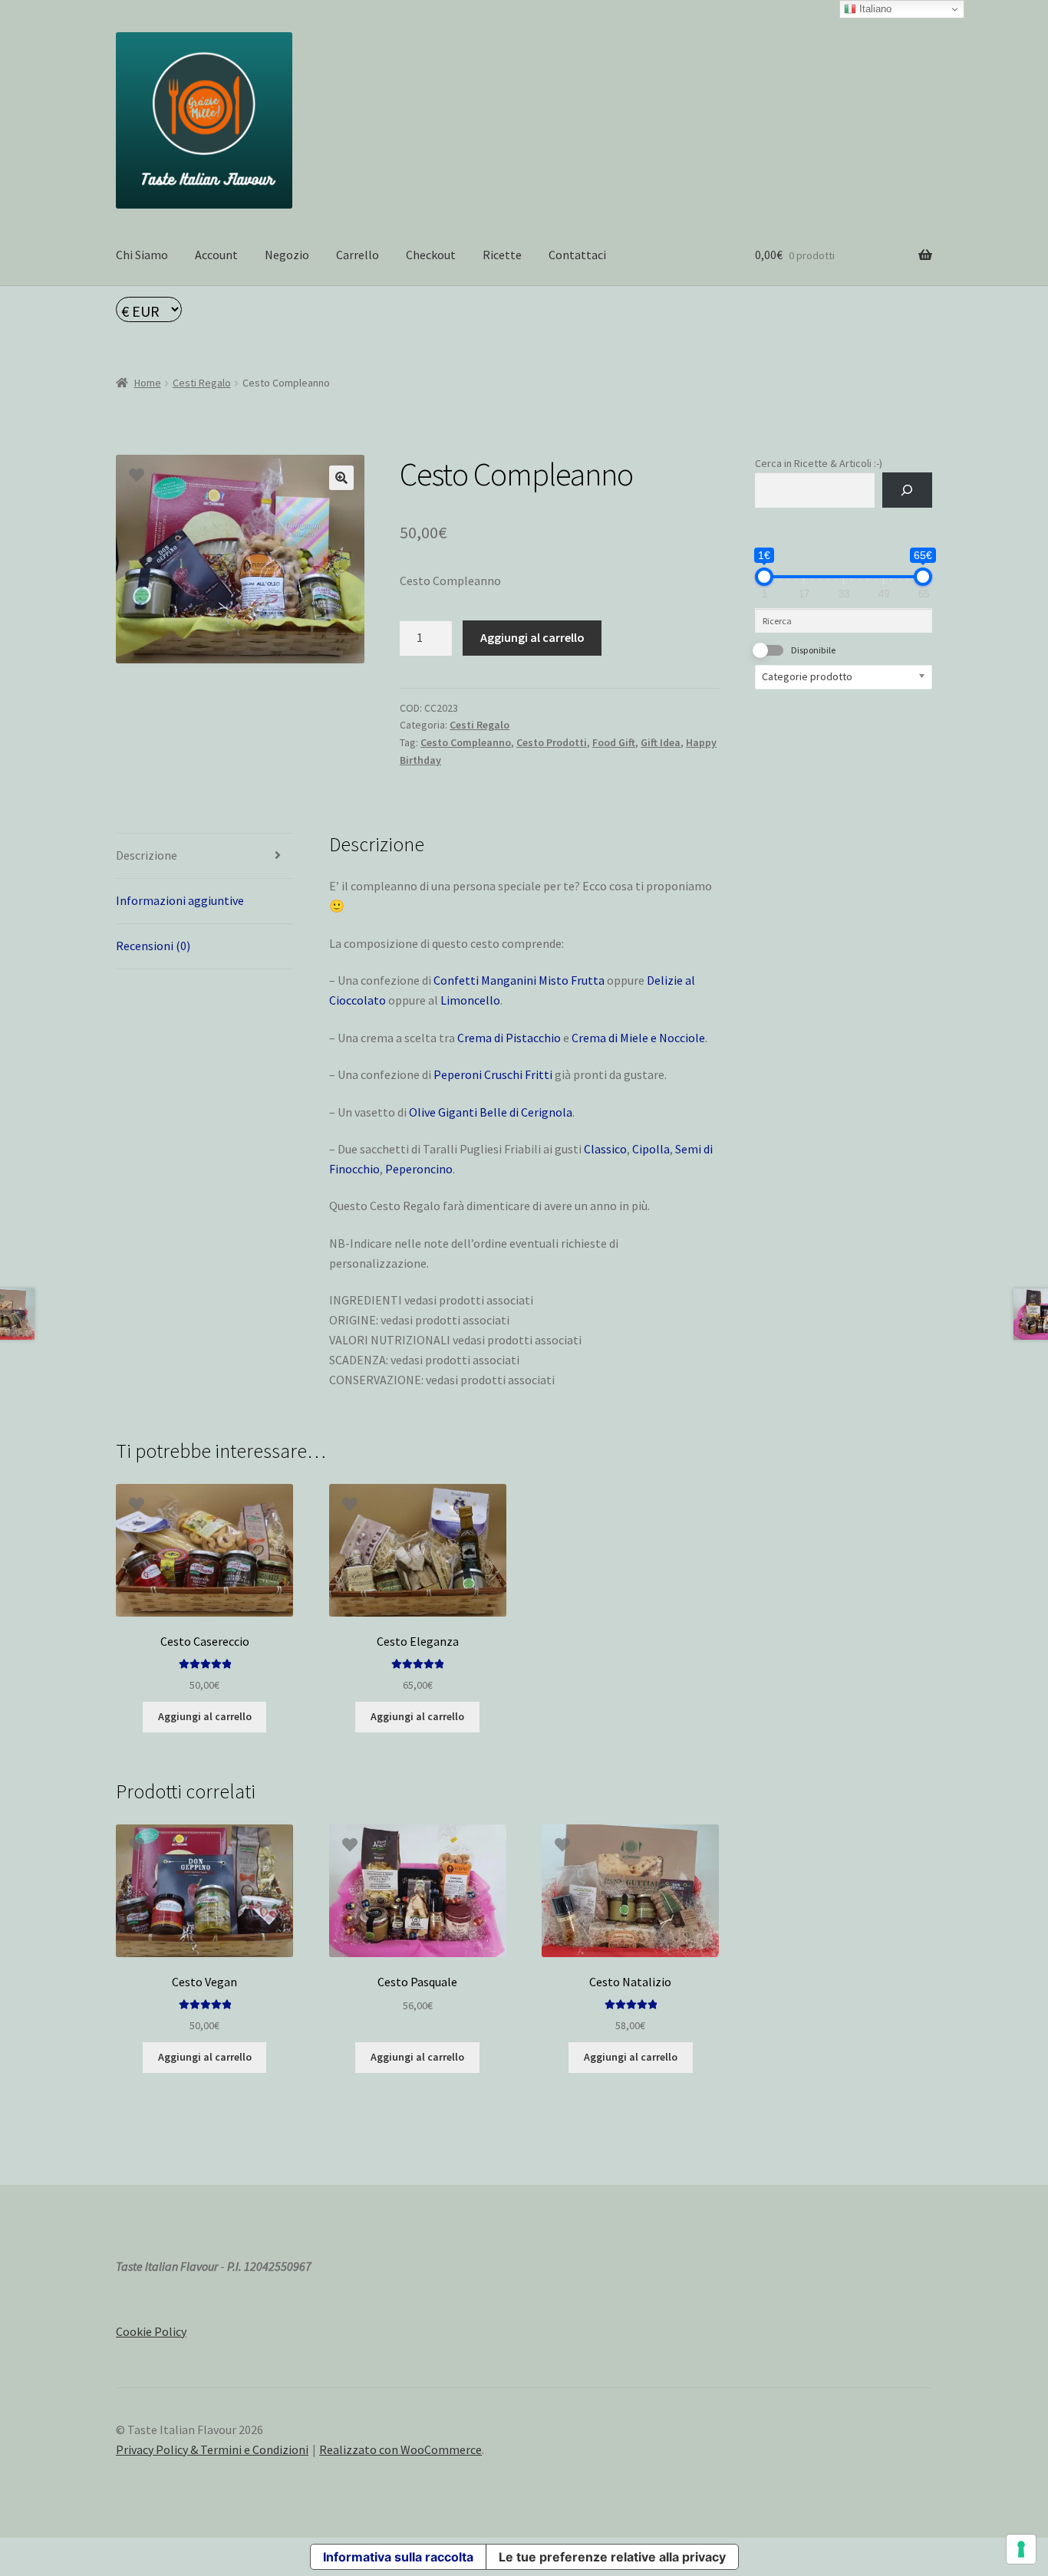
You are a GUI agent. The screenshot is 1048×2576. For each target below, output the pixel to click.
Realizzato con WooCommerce (400, 2449)
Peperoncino (419, 1169)
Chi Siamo (142, 255)
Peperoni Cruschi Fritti (493, 1074)
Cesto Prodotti (552, 742)
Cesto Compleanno (466, 742)
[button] (341, 478)
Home (148, 383)
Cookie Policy (151, 2331)
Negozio (287, 255)
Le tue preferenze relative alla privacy (612, 2557)
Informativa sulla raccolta (398, 2557)
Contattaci (577, 255)
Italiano (874, 9)
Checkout (431, 255)
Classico (605, 1149)
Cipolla (651, 1149)
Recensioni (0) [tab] (153, 946)
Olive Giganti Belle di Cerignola (491, 1112)
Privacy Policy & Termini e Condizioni (212, 2449)
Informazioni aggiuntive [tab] (180, 900)
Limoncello (470, 1000)
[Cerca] (907, 490)
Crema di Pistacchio (509, 1038)
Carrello (358, 255)
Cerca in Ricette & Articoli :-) (819, 463)
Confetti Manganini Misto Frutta (519, 980)
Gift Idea (661, 742)
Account (216, 255)
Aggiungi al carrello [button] (205, 1716)
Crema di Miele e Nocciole (638, 1038)
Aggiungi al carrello (532, 637)
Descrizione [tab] (147, 855)
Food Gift (614, 742)
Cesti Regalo (202, 383)
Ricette (502, 255)
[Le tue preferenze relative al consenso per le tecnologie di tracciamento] (1021, 2549)
